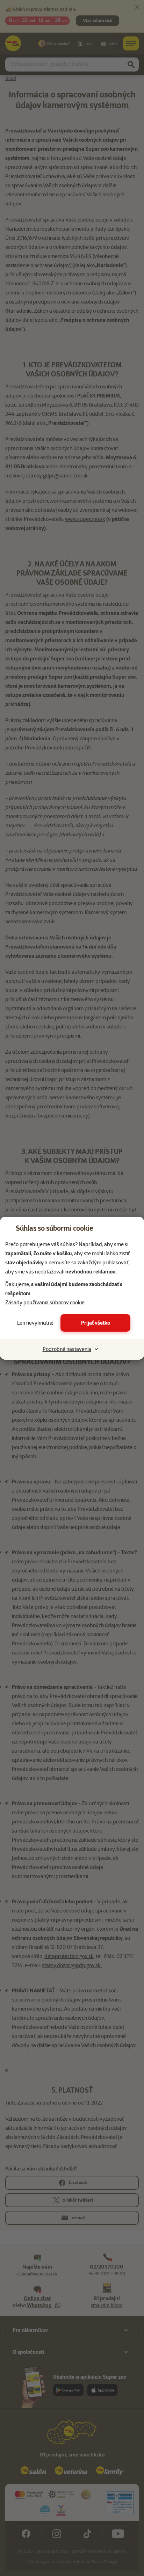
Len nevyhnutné (35, 1323)
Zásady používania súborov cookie (45, 1303)
